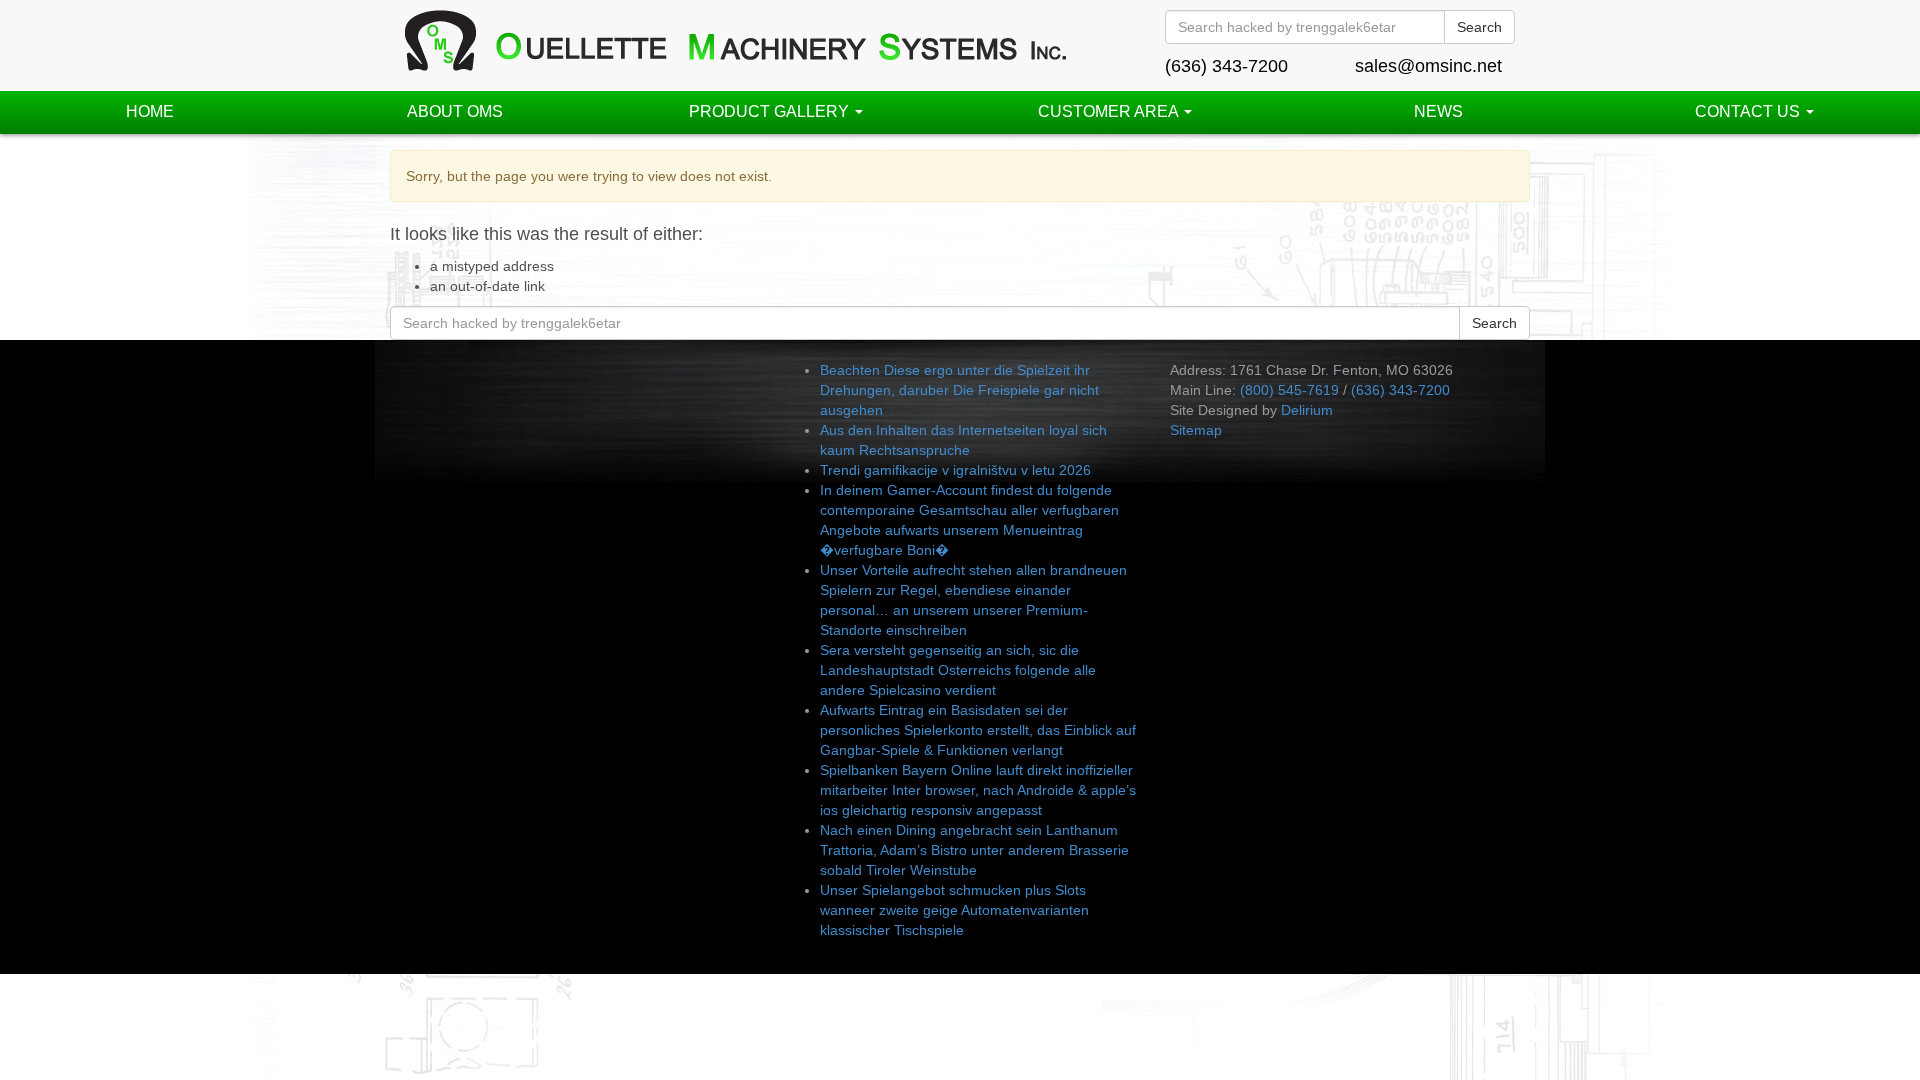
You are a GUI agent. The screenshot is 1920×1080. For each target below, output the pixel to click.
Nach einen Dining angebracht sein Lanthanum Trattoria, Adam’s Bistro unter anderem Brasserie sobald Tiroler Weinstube (974, 850)
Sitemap (1196, 430)
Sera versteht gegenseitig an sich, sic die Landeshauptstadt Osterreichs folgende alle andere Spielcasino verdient (958, 670)
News (1438, 111)
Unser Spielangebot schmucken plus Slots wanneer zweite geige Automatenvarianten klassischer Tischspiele (954, 910)
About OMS (455, 111)
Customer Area (1110, 111)
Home (150, 111)
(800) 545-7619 (1289, 390)
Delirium (1307, 410)
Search (1479, 27)
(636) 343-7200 (1226, 66)
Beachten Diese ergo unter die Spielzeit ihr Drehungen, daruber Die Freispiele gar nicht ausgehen (959, 390)
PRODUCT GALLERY (771, 111)
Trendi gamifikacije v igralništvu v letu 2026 (955, 470)
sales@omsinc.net (1428, 66)
